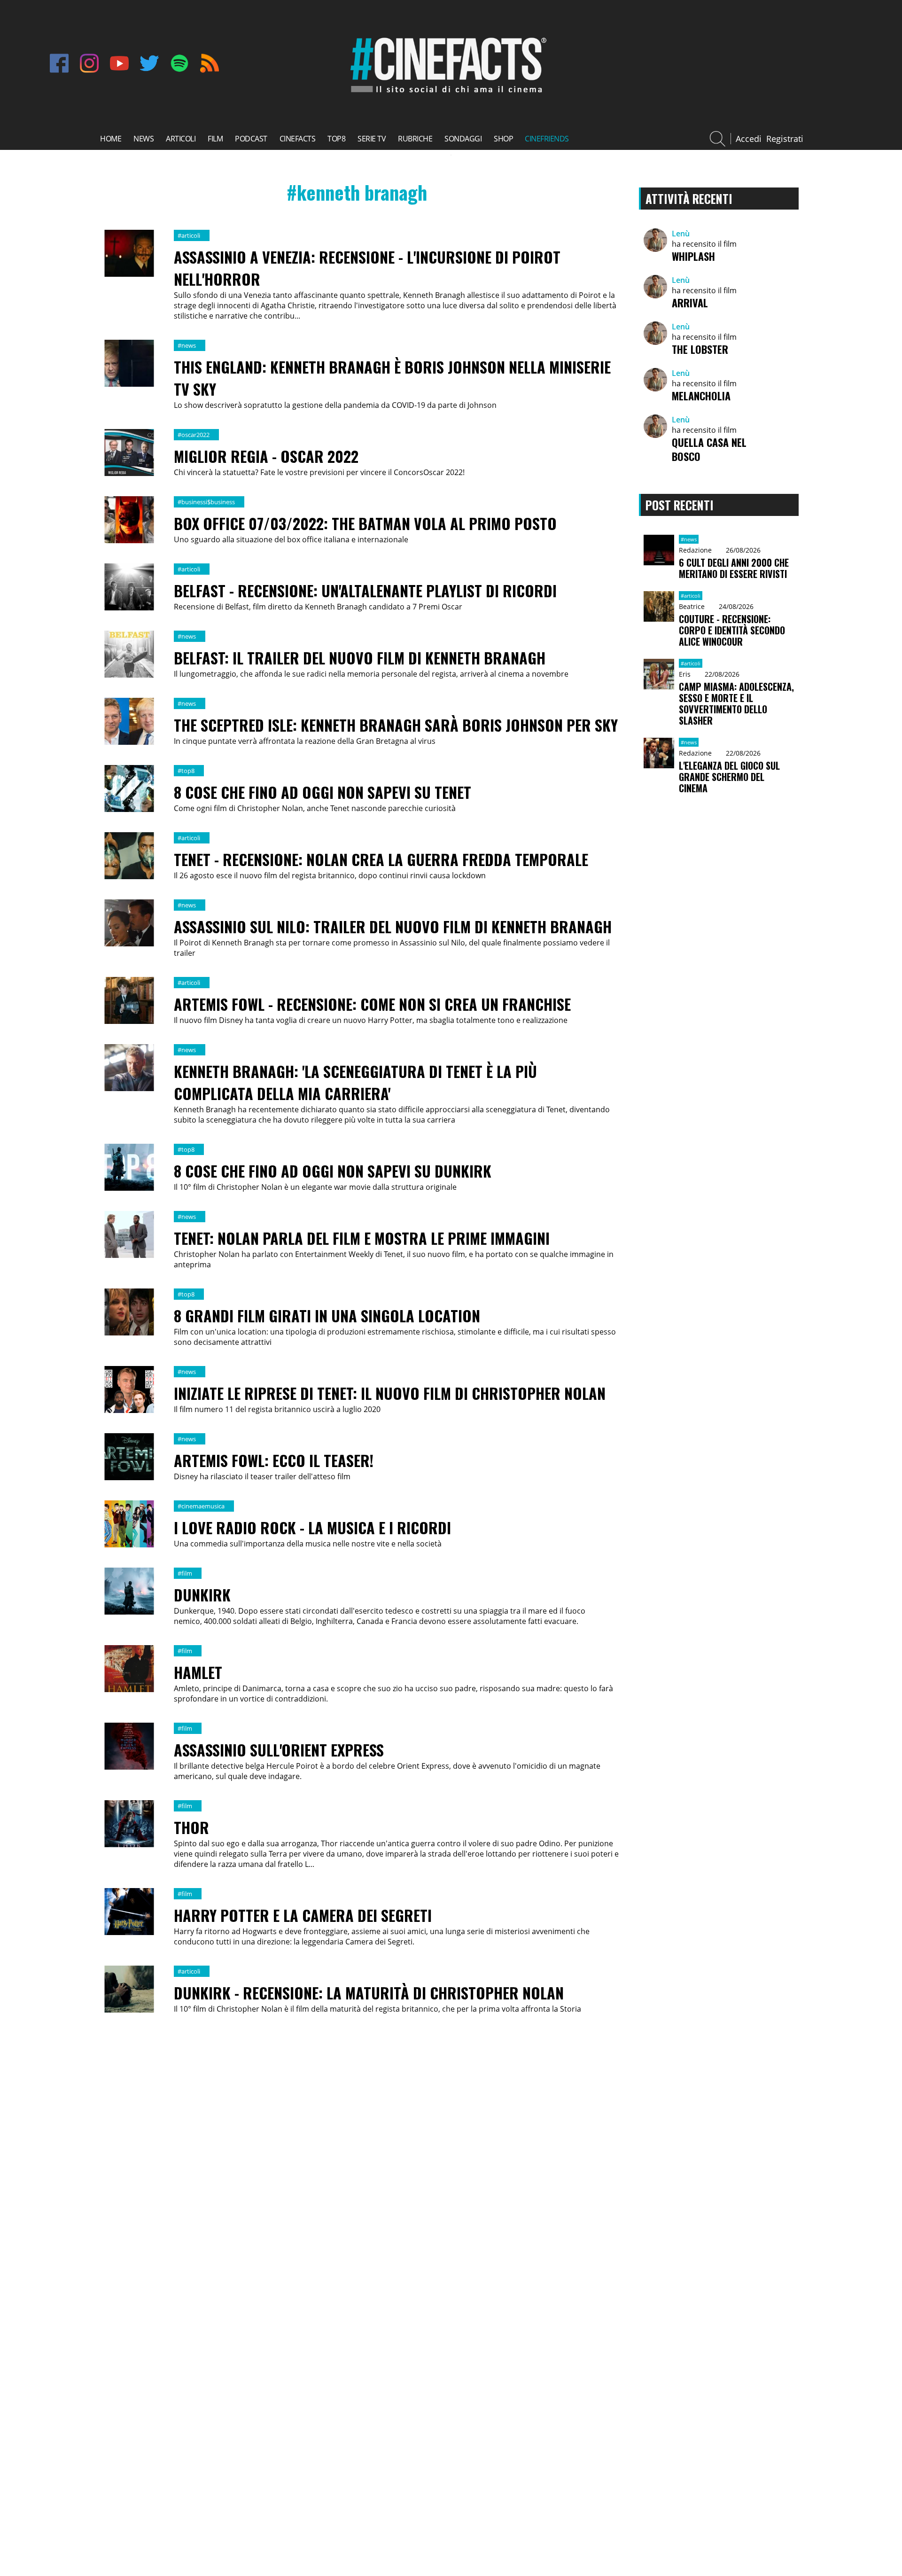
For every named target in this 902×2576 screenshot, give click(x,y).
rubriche (415, 139)
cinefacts (298, 139)
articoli (181, 139)
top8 (336, 139)
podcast (251, 139)
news (144, 139)
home (111, 139)
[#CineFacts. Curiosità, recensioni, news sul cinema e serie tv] (447, 94)
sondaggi (463, 139)
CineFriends (547, 139)
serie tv (372, 139)
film (215, 139)
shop (503, 139)
